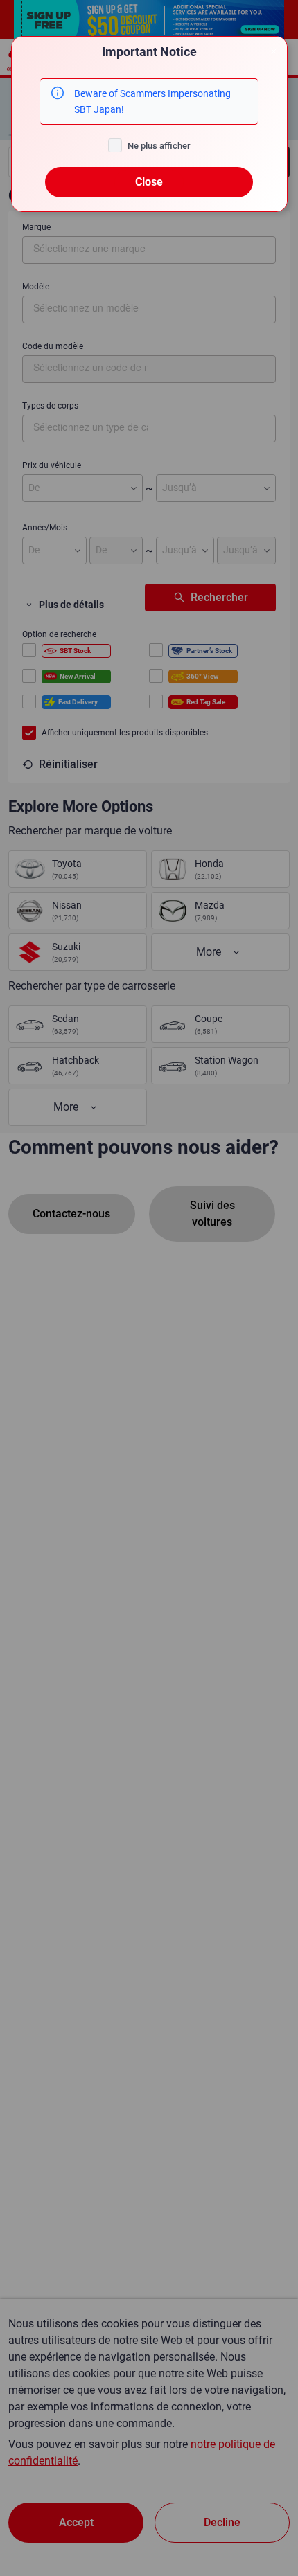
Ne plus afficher (159, 146)
